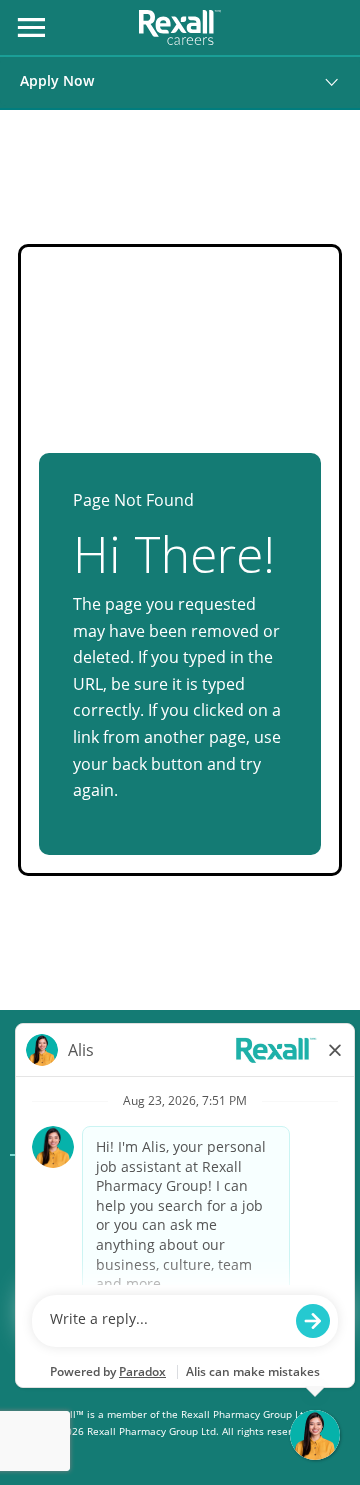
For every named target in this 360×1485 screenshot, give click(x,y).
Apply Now (57, 80)
